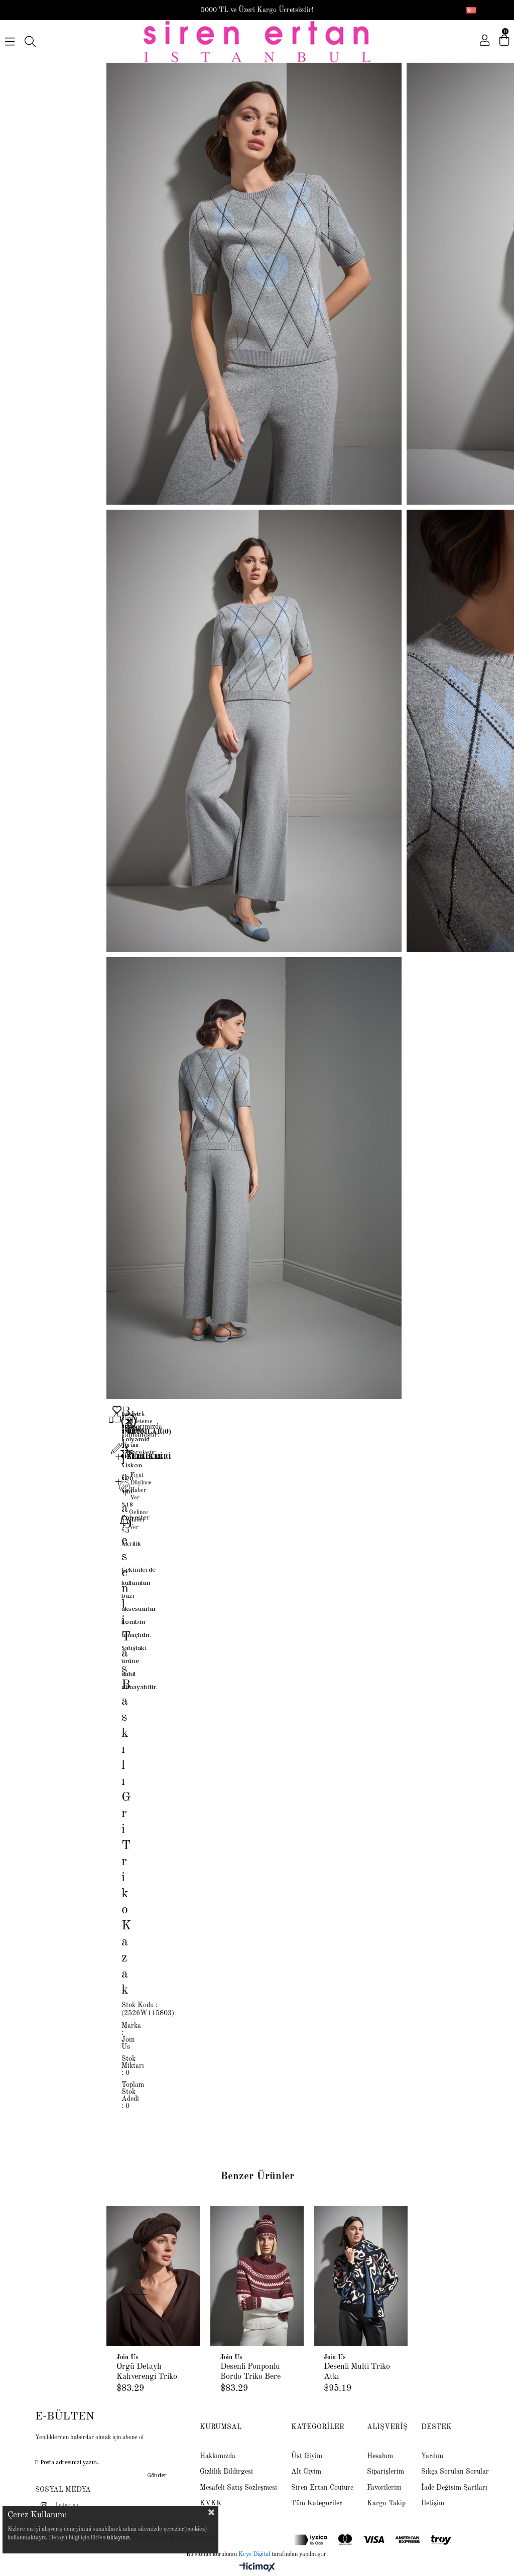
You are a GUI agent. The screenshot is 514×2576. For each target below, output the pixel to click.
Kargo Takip (386, 2503)
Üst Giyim (307, 2456)
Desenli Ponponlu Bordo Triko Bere (250, 2372)
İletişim (433, 2503)
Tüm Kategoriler (317, 2503)
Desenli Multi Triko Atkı (357, 2372)
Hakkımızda (218, 2456)
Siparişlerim (385, 2472)
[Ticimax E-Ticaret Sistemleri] (257, 2568)
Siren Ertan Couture (322, 2488)
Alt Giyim (306, 2472)
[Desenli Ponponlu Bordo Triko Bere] (257, 2276)
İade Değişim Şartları (454, 2488)
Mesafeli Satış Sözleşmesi (238, 2488)
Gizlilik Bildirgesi (226, 2472)
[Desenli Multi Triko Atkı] (361, 2276)
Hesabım (380, 2456)
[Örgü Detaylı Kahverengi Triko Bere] (153, 2276)
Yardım (432, 2456)
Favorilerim (384, 2488)
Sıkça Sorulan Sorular (455, 2472)
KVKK (211, 2503)
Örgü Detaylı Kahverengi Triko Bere (147, 2372)
